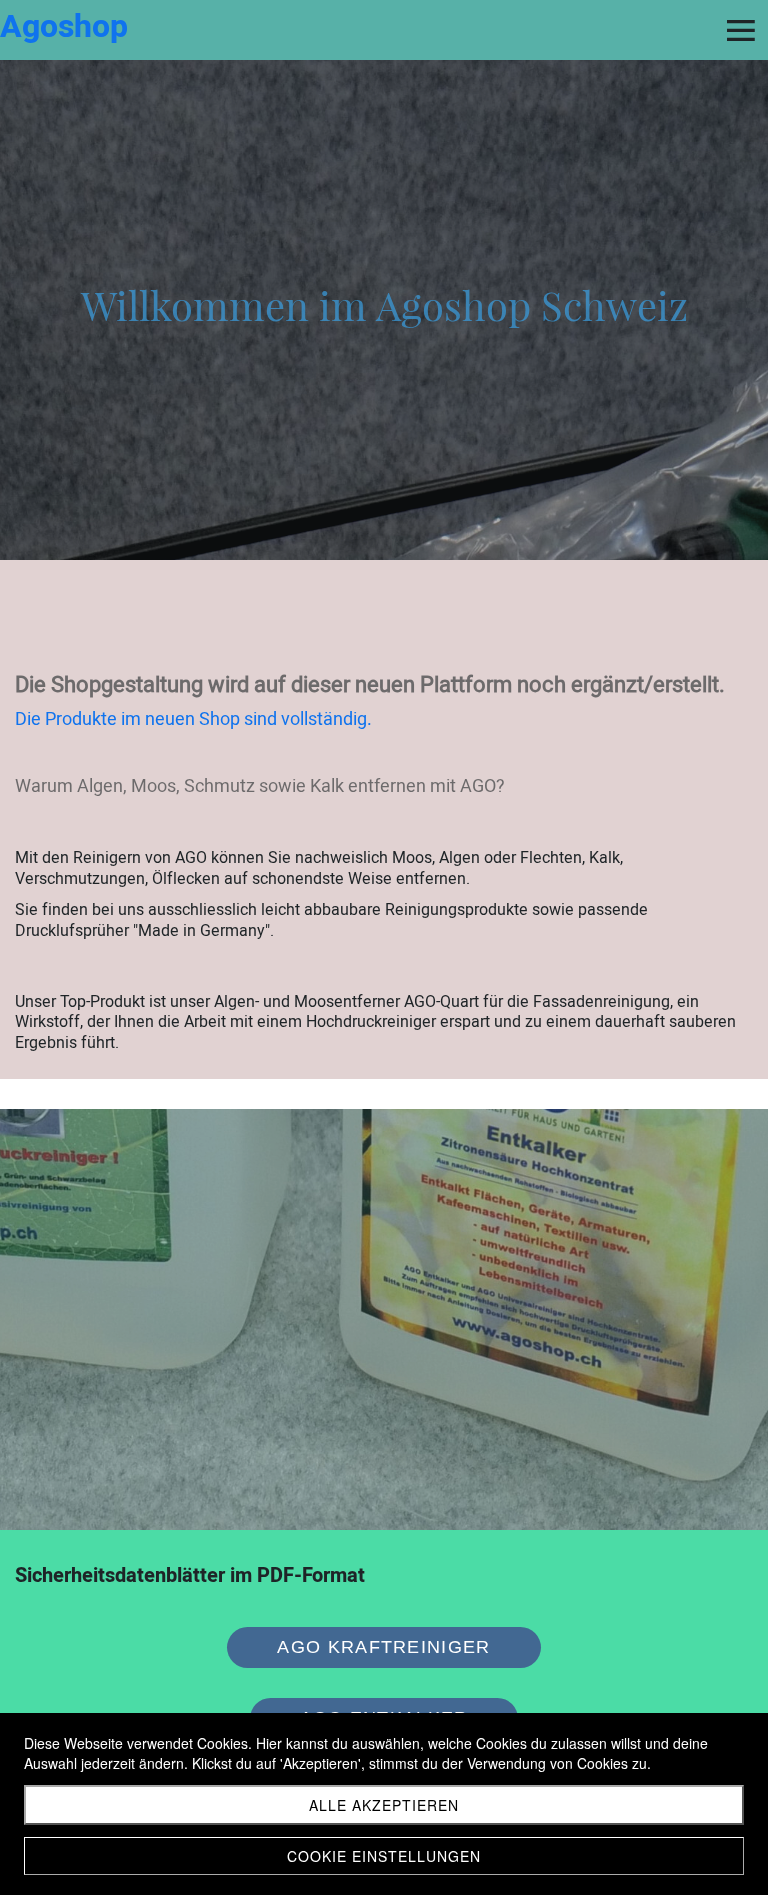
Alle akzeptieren (384, 1805)
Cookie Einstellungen (384, 1856)
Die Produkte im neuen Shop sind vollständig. (193, 719)
